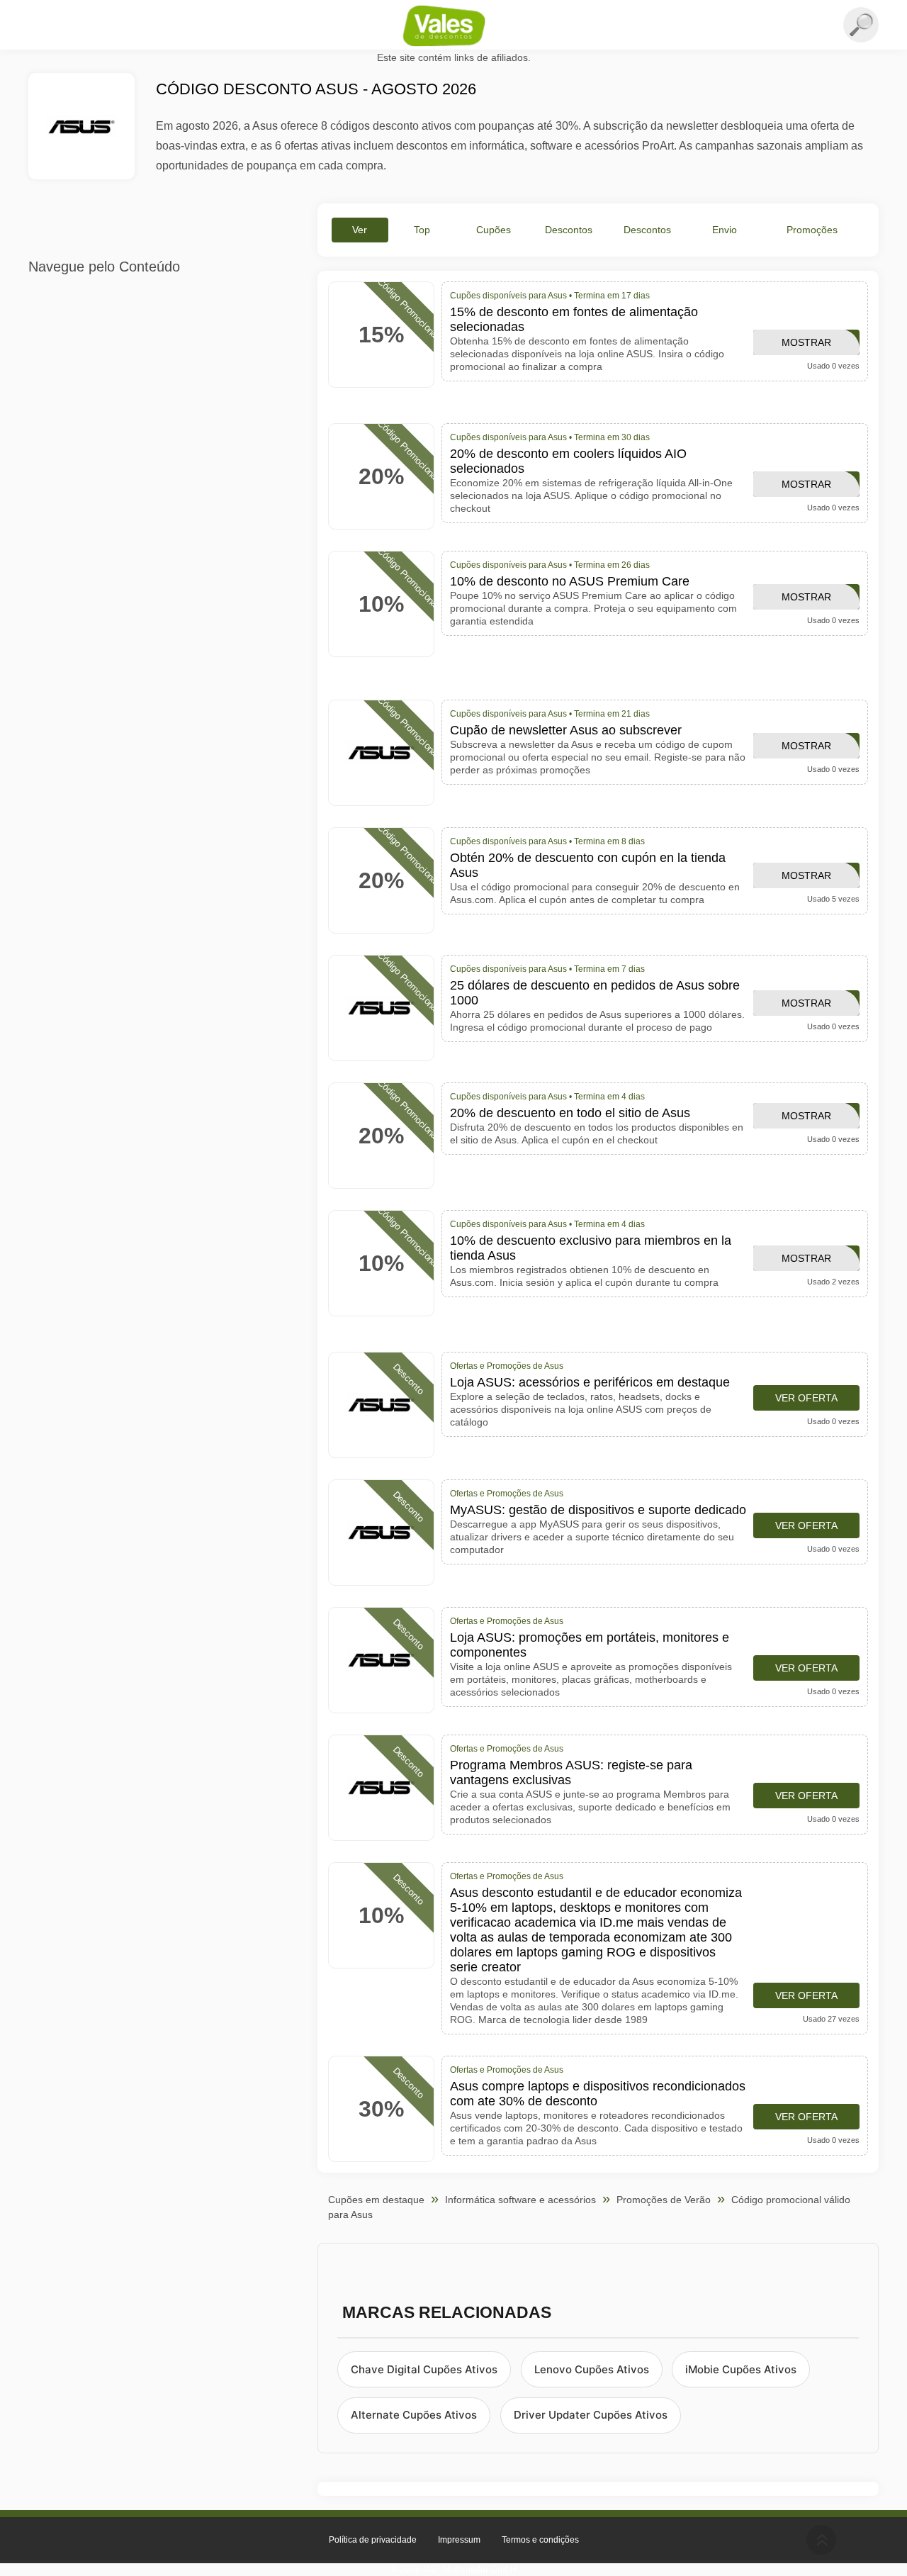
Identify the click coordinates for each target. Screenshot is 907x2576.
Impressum (459, 2540)
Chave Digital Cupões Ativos (424, 2369)
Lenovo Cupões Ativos (592, 2369)
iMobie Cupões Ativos (741, 2369)
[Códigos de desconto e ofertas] (453, 26)
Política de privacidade (373, 2540)
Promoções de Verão (664, 2200)
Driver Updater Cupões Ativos (591, 2415)
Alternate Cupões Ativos (414, 2415)
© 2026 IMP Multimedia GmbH (453, 2569)
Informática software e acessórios (520, 2200)
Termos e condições (540, 2540)
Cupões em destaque (376, 2200)
